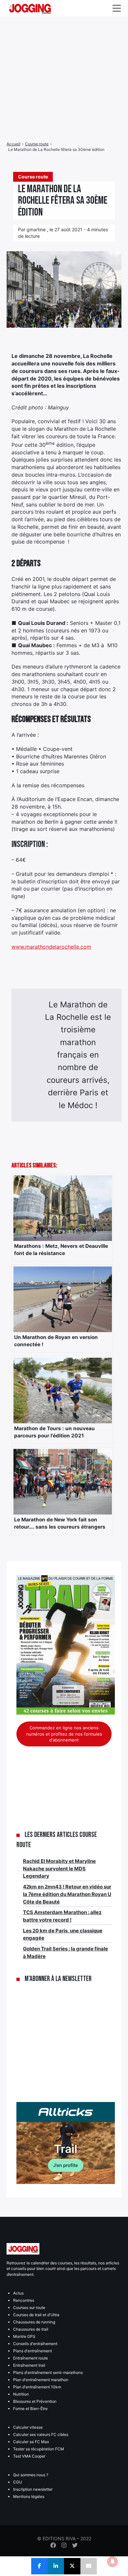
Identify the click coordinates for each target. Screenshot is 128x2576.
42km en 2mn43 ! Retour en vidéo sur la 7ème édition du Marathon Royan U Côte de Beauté (67, 1894)
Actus (18, 2293)
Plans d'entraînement (32, 2351)
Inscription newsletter (33, 2489)
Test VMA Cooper (29, 2456)
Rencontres (24, 2300)
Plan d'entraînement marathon (41, 2380)
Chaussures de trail (31, 2329)
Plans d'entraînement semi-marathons (48, 2372)
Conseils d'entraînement (35, 2344)
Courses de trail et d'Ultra (36, 2315)
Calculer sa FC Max (31, 2442)
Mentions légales (29, 2496)
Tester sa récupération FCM (39, 2449)
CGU (18, 2482)
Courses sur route (29, 2308)
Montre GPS (24, 2336)
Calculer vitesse (28, 2427)
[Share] (39, 2566)
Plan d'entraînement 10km (37, 2387)
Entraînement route (31, 2358)
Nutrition (21, 2394)
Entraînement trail (29, 2365)
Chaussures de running (34, 2322)
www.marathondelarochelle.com (51, 947)
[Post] (72, 2566)
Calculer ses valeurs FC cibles (41, 2434)
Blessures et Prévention (35, 2401)
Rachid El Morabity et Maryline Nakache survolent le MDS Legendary (59, 1868)
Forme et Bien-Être (30, 2409)
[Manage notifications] (113, 2562)
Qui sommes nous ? (31, 2475)
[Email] (89, 2566)
